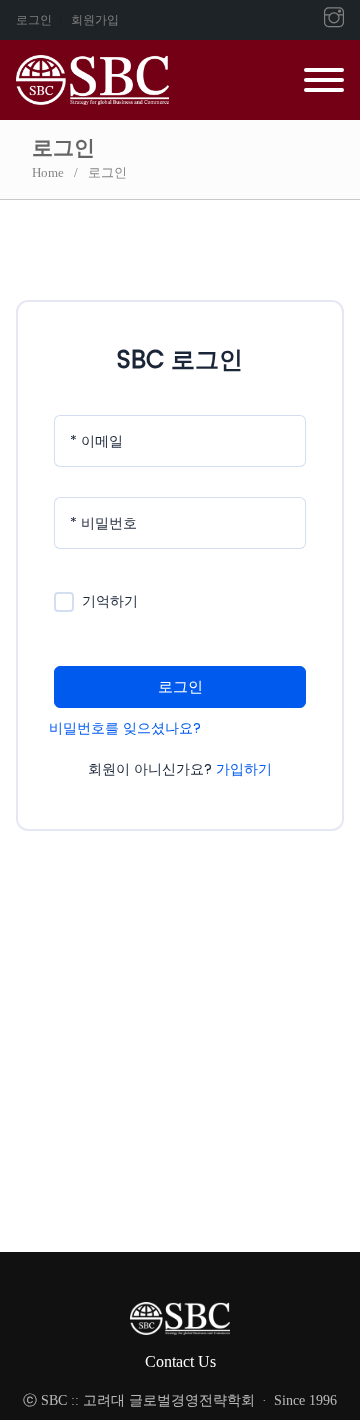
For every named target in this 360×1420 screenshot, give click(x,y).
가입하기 (244, 769)
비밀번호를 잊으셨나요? (125, 728)
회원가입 (95, 20)
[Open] (324, 80)
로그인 (34, 20)
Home (48, 173)
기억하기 (110, 601)
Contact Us (180, 1361)
